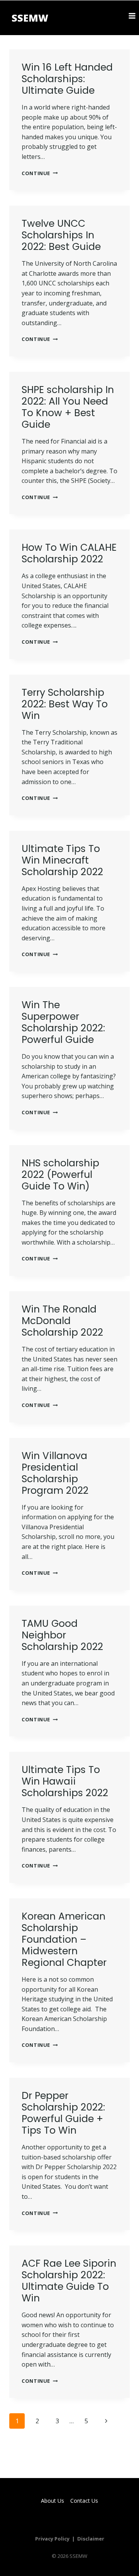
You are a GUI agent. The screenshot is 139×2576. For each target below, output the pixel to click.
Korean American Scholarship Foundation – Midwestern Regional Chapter (64, 1939)
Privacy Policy (52, 2539)
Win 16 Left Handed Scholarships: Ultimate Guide (67, 79)
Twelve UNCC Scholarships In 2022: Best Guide (61, 235)
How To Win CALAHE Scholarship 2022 (69, 553)
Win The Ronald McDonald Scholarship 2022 (62, 1321)
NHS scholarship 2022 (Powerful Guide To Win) (60, 1175)
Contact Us (84, 2501)
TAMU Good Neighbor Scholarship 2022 (62, 1635)
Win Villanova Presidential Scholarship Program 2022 (55, 1473)
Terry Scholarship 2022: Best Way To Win (65, 704)
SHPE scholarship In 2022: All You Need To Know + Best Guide (68, 407)
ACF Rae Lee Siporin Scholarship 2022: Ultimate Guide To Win (69, 2281)
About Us (53, 2501)
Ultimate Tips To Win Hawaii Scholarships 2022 (65, 1781)
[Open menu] (132, 16)
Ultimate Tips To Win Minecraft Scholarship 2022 (62, 860)
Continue (40, 173)
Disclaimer (91, 2539)
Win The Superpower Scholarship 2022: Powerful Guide (63, 1022)
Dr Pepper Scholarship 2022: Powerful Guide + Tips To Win (63, 2113)
